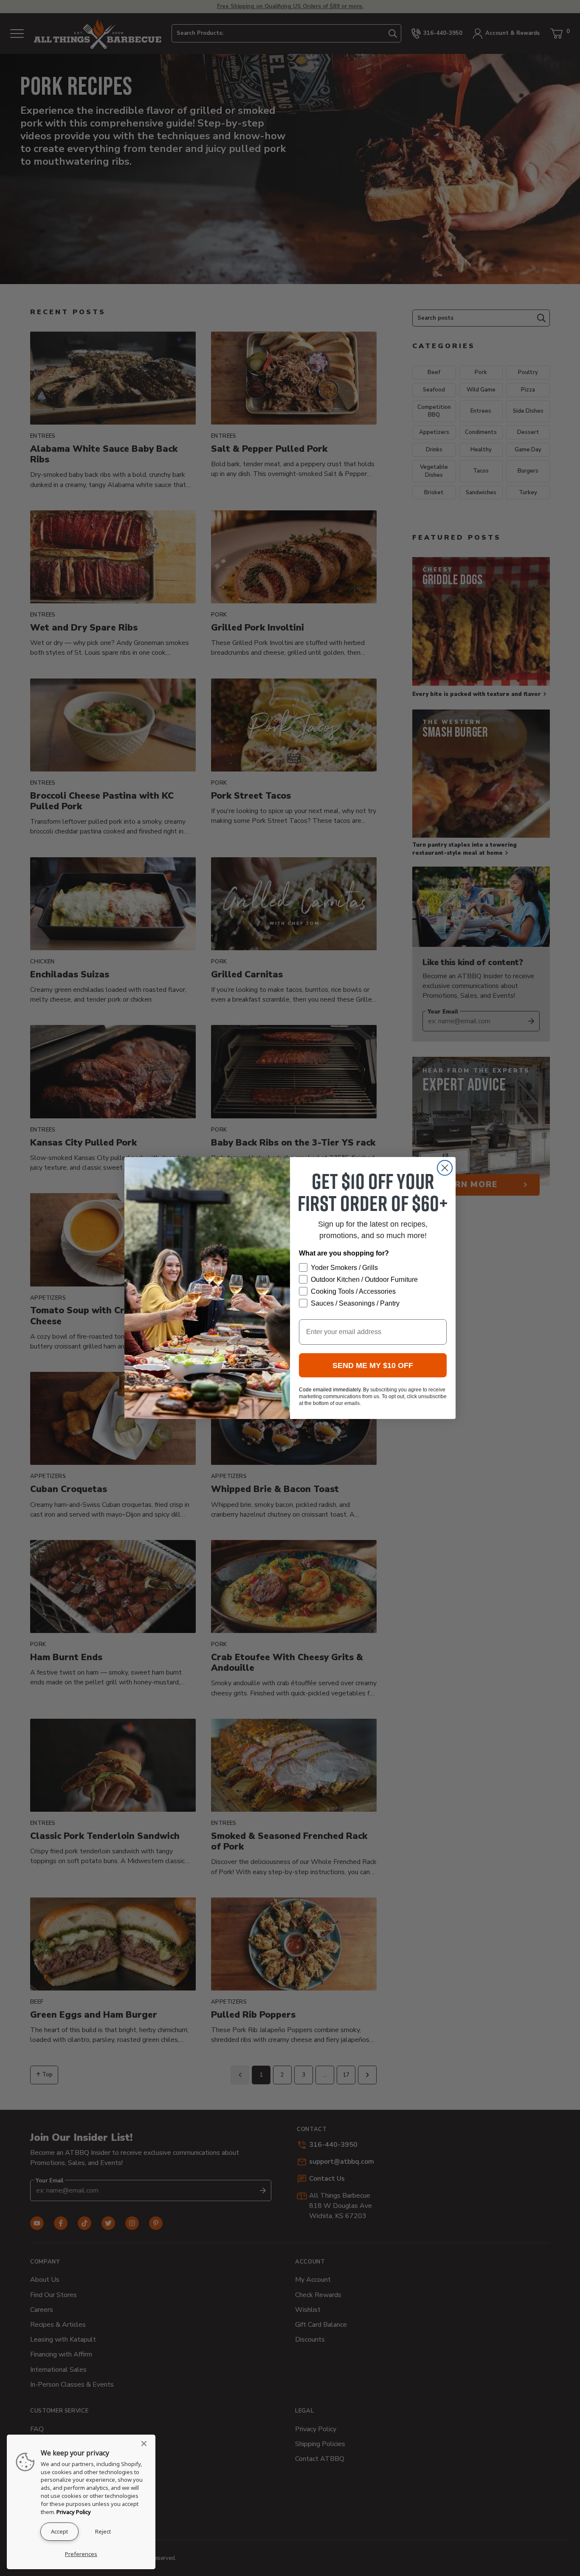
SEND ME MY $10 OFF (373, 1365)
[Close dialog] (445, 1168)
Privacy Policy (74, 2512)
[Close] (146, 2444)
